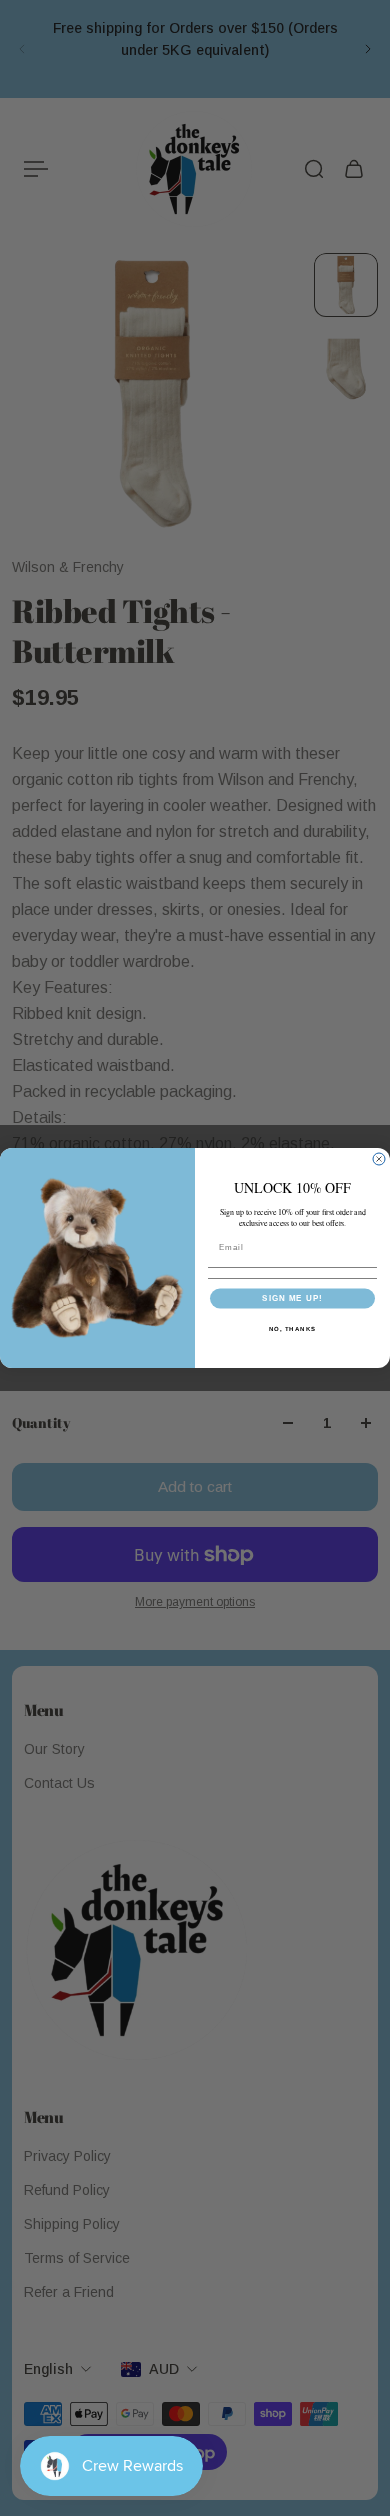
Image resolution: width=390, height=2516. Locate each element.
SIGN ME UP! (292, 1298)
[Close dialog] (379, 1159)
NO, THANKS (293, 1328)
